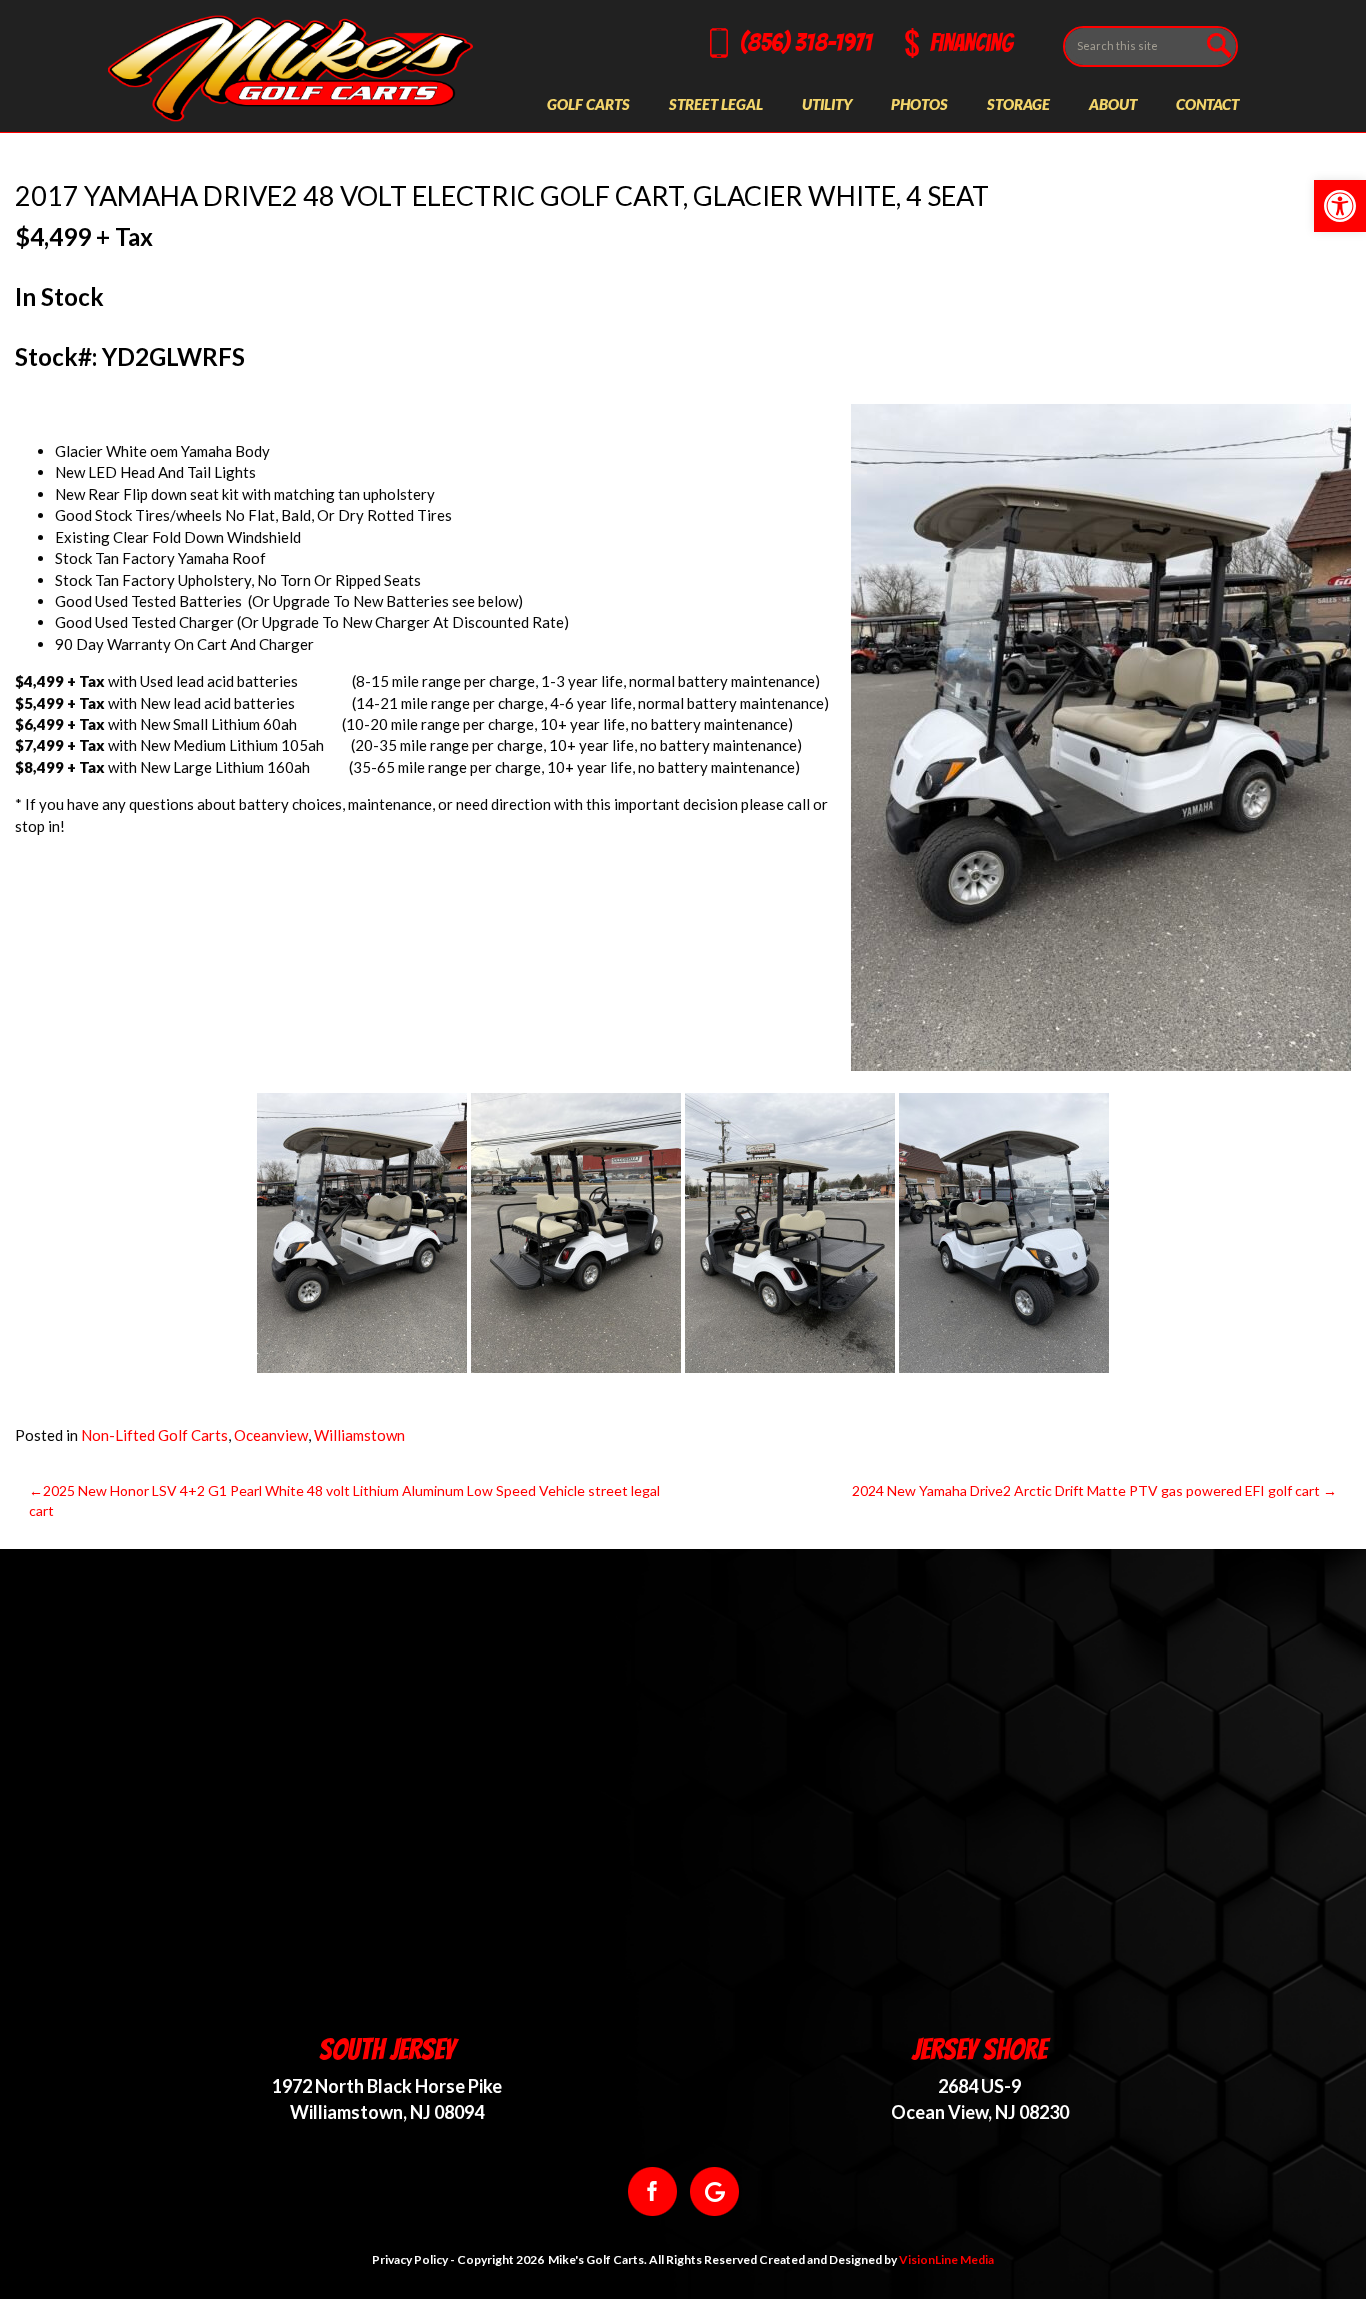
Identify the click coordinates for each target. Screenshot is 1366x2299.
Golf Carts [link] (588, 104)
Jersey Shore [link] (979, 2049)
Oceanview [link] (271, 1435)
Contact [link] (1207, 104)
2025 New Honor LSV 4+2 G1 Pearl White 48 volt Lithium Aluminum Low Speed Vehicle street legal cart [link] (344, 1500)
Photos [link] (919, 104)
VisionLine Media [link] (946, 2259)
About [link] (1113, 104)
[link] (1340, 206)
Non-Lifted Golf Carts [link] (154, 1435)
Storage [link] (1018, 104)
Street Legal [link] (716, 104)
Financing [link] (971, 42)
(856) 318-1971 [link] (806, 42)
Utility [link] (827, 104)
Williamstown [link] (359, 1435)
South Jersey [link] (387, 2049)
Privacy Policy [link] (410, 2259)
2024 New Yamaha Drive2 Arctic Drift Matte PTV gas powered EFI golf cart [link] (1086, 1490)
